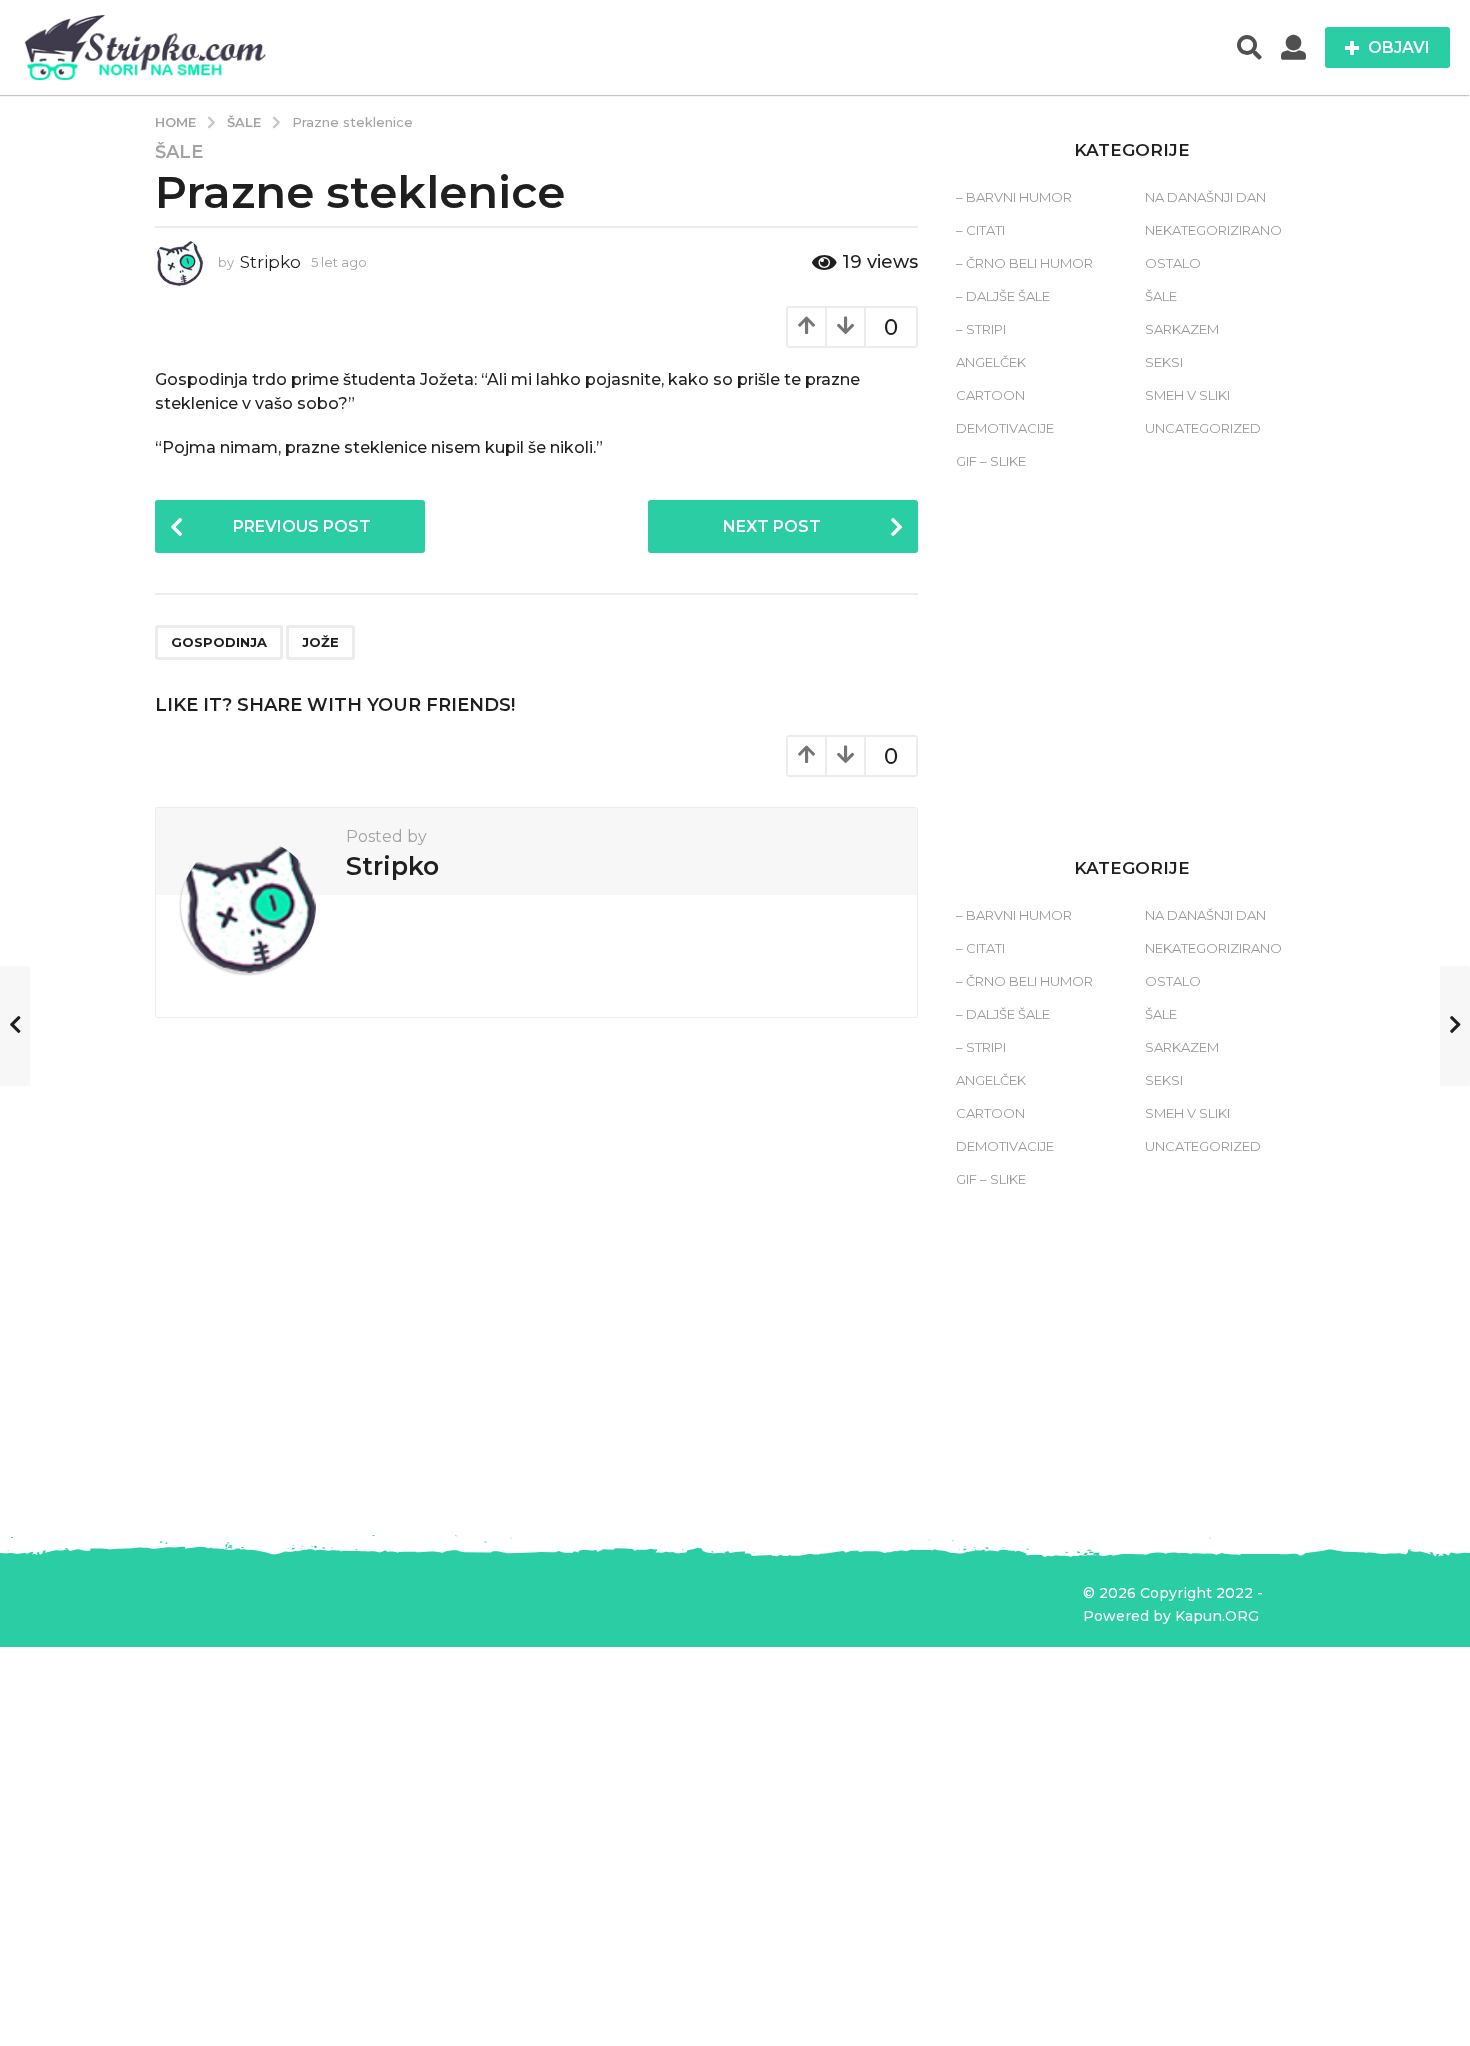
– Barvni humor (1014, 197)
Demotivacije (1005, 428)
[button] (1249, 48)
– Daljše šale (1003, 296)
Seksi (1164, 362)
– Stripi (981, 329)
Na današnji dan (1205, 197)
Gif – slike (991, 461)
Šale (179, 152)
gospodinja (219, 642)
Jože (320, 642)
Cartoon (990, 395)
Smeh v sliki (1187, 395)
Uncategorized (1203, 428)
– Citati (980, 230)
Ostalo (1173, 263)
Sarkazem (1182, 329)
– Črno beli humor (1024, 263)
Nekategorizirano (1213, 230)
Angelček (991, 362)
